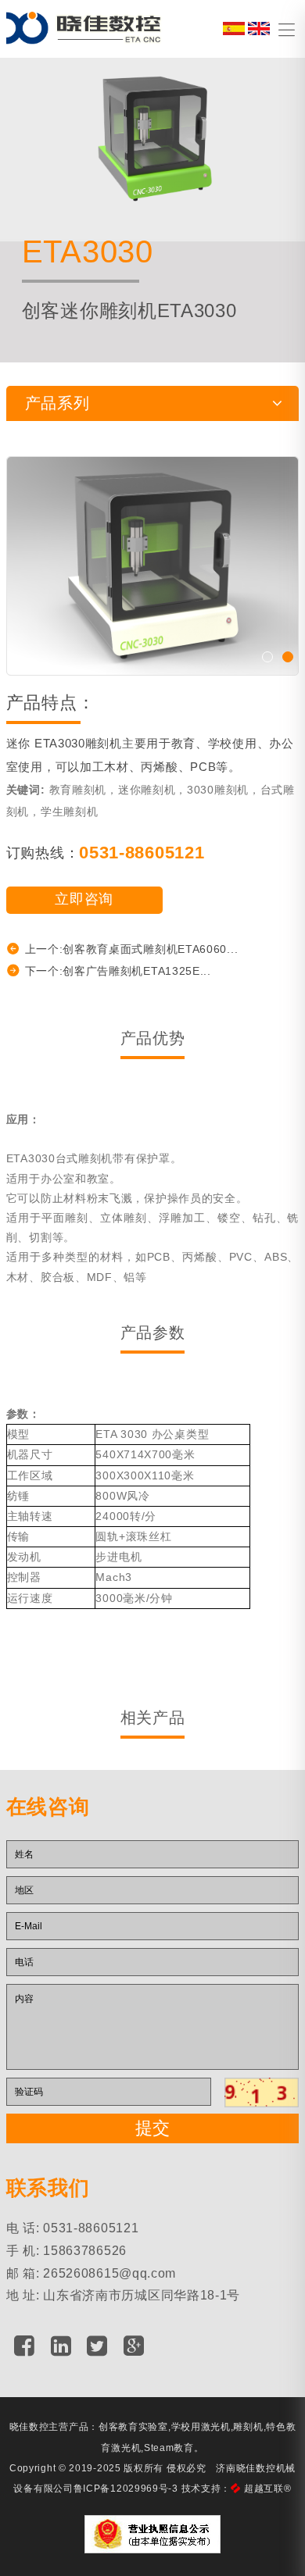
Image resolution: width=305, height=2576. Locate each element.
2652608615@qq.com (109, 2273)
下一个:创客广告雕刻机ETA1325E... (118, 971)
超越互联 (268, 2489)
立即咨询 (84, 899)
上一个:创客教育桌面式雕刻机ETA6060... (132, 949)
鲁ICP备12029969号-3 (126, 2489)
